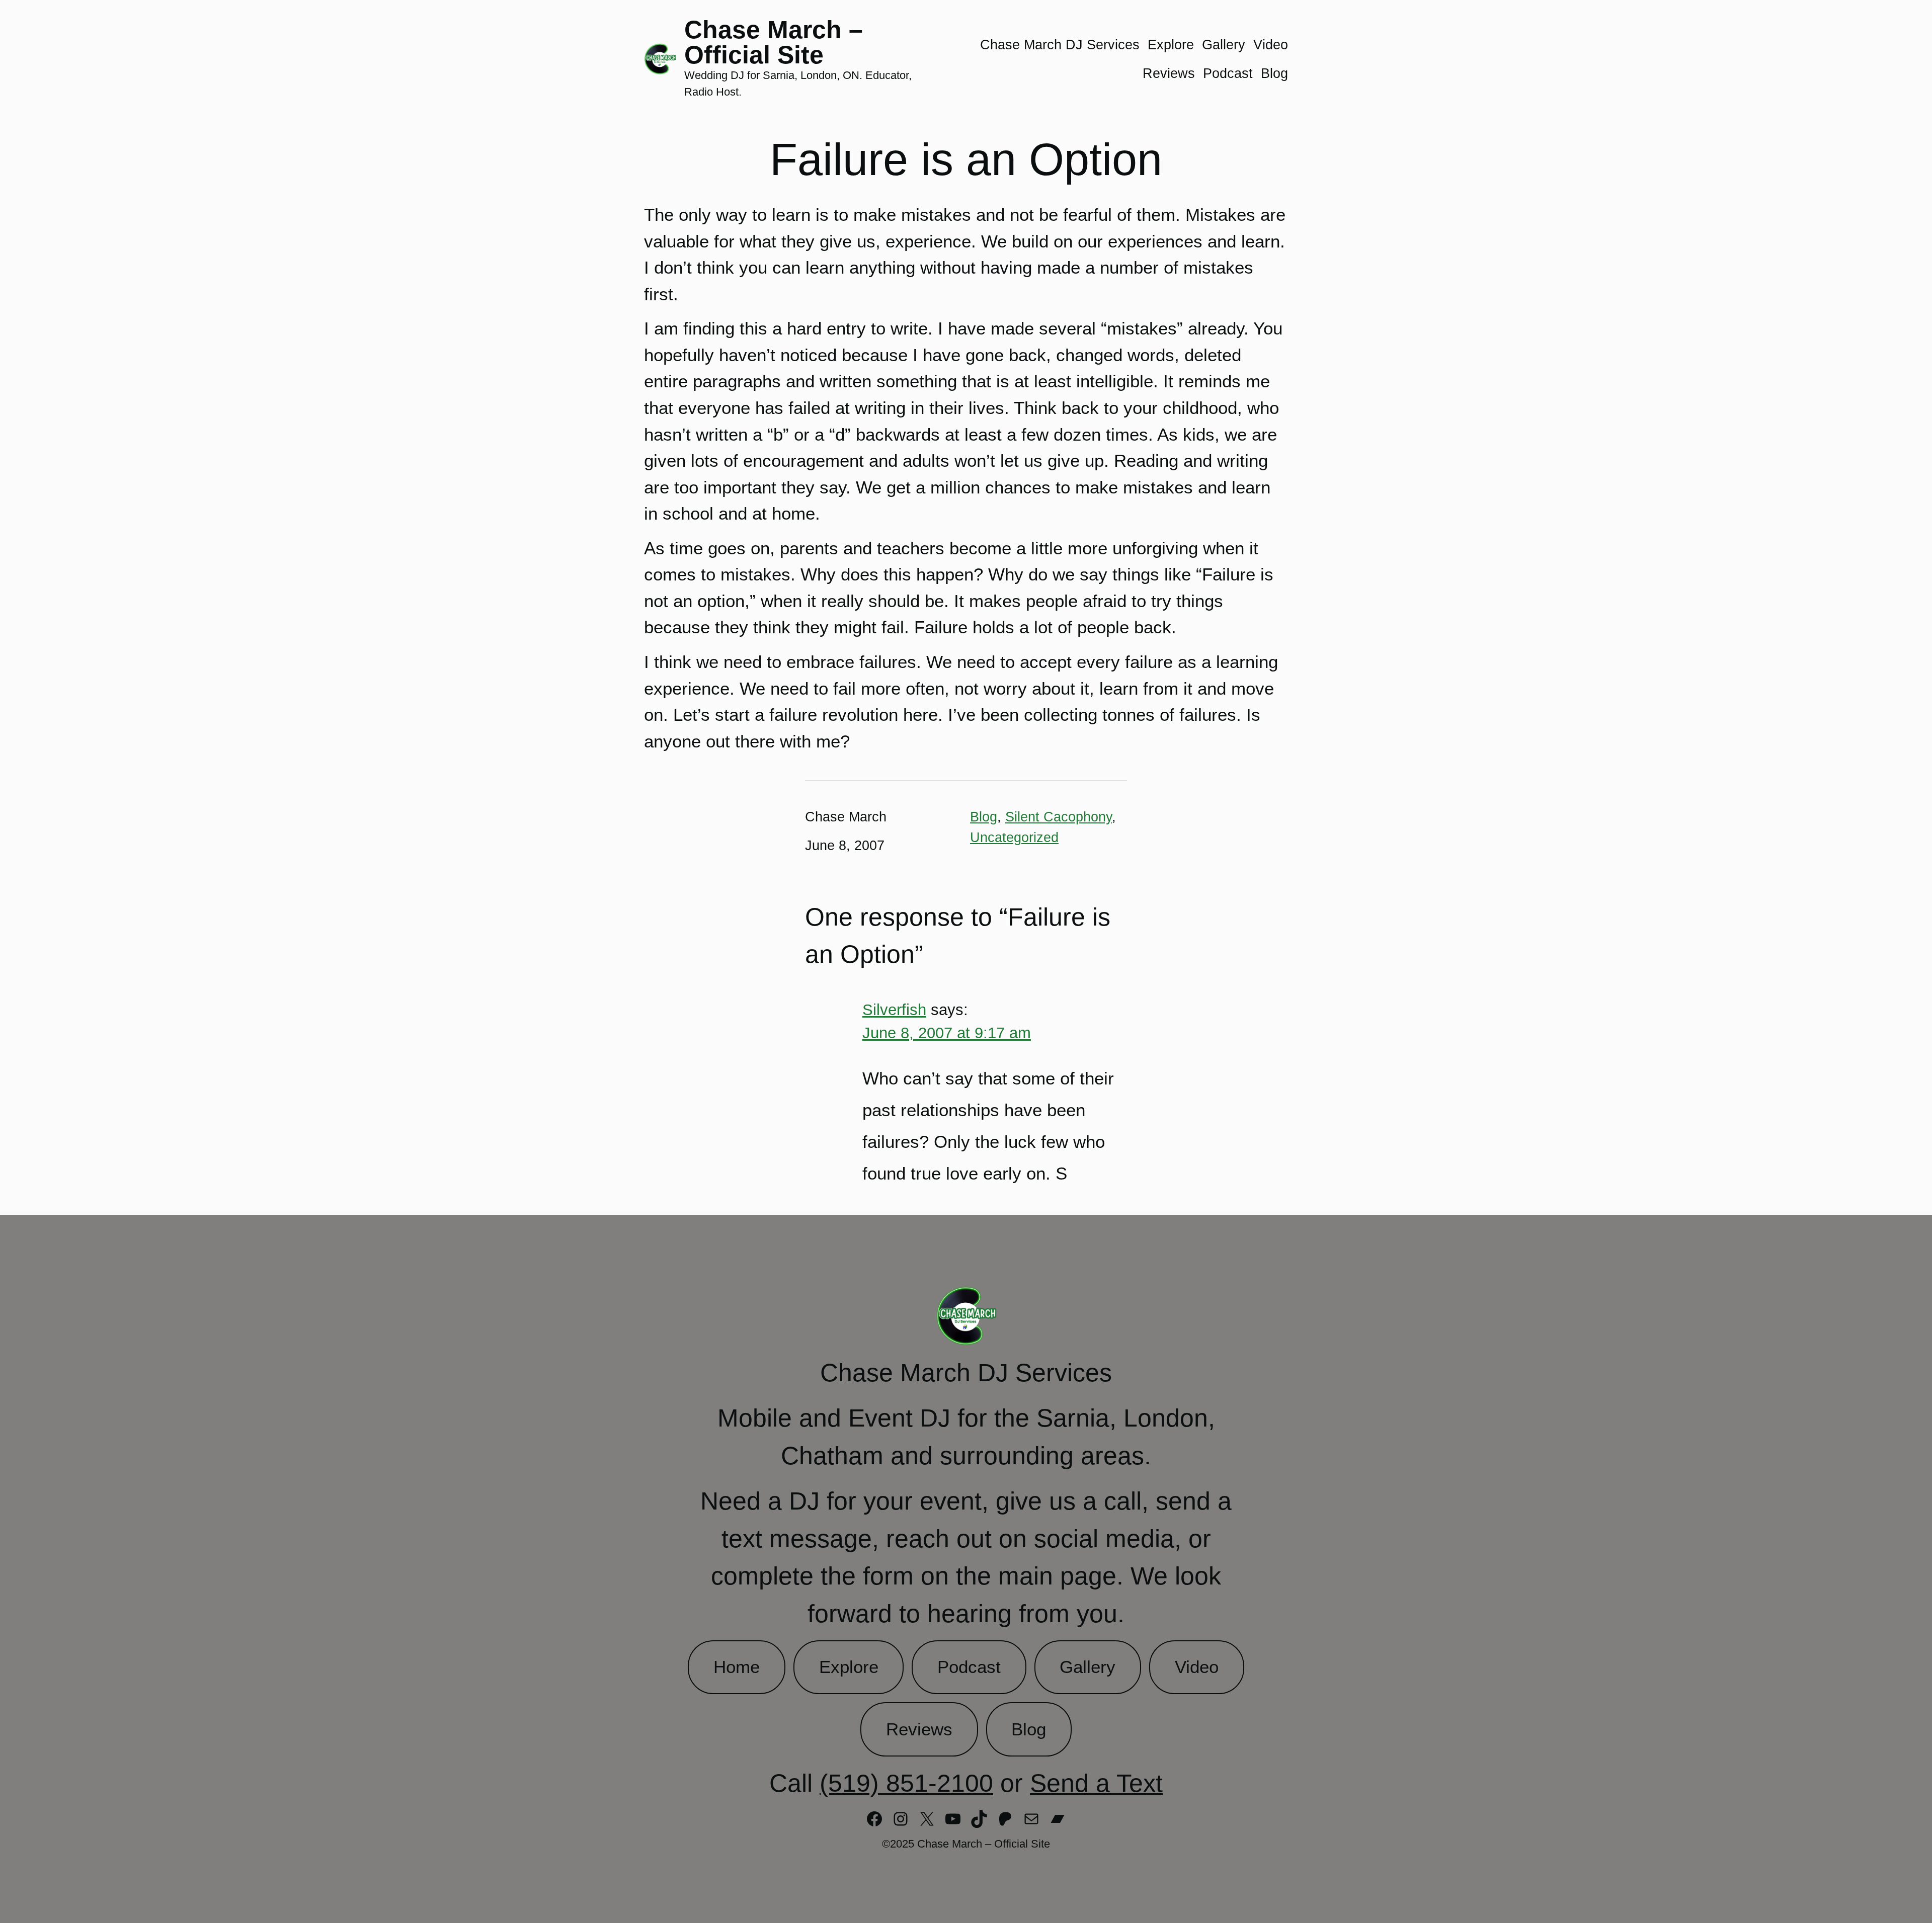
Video (1197, 1667)
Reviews (919, 1729)
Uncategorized (1014, 837)
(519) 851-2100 (906, 1783)
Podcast (969, 1667)
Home (737, 1667)
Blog (984, 817)
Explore (849, 1667)
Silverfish (894, 1010)
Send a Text (1096, 1783)
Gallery (1088, 1667)
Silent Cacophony (1059, 817)
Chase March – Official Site (774, 42)
